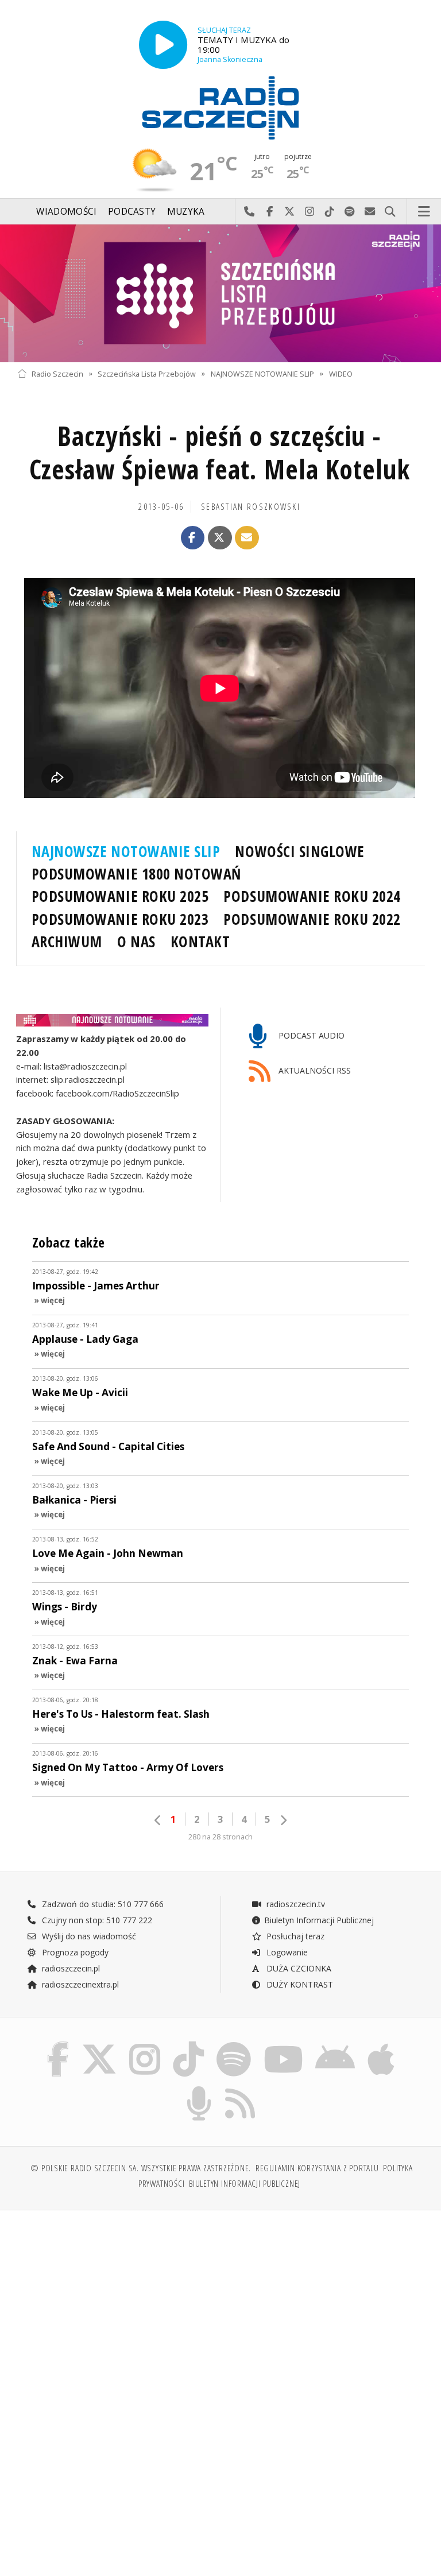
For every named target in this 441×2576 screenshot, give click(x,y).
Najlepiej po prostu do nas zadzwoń (249, 212)
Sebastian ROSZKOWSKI (251, 507)
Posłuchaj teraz (294, 1936)
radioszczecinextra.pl (79, 1984)
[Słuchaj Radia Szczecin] (163, 45)
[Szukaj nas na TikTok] (188, 2044)
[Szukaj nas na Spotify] (234, 2044)
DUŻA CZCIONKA (298, 1968)
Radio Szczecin (57, 373)
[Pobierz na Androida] (336, 2044)
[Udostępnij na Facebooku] (193, 538)
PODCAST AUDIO (310, 1035)
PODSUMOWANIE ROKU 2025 (120, 896)
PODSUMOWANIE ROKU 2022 (312, 919)
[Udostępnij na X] (220, 538)
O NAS (136, 942)
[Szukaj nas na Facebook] (58, 2044)
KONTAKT (200, 942)
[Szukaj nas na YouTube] (283, 2044)
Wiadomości (66, 212)
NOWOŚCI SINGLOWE (299, 851)
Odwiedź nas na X (290, 212)
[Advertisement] (117, 2307)
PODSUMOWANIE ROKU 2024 (312, 896)
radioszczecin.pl (70, 1968)
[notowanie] (112, 1020)
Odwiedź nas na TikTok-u (330, 212)
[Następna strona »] (283, 1820)
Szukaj (390, 212)
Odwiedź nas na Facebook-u (270, 212)
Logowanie (286, 1952)
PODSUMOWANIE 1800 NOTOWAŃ (136, 874)
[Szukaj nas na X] (99, 2044)
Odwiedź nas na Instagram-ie (310, 212)
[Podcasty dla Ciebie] (199, 2088)
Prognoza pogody (74, 1952)
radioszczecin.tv (295, 1904)
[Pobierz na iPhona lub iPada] (381, 2044)
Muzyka (186, 212)
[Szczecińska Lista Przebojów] (220, 293)
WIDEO (341, 373)
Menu (424, 212)
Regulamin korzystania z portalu (317, 2168)
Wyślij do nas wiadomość (370, 212)
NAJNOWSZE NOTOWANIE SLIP (262, 373)
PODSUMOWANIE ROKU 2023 (120, 919)
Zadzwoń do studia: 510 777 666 (102, 1904)
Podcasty (132, 212)
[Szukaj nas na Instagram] (145, 2044)
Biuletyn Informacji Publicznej (319, 1920)
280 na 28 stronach (220, 1837)
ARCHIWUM (67, 942)
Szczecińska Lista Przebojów (147, 373)
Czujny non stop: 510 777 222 (96, 1920)
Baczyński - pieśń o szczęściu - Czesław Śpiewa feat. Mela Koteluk (220, 453)
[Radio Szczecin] (220, 108)
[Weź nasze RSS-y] (241, 2088)
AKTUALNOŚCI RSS (314, 1070)
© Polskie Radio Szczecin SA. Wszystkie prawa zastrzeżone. (141, 2168)
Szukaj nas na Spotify (350, 212)
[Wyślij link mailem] (247, 538)
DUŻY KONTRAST (299, 1984)
